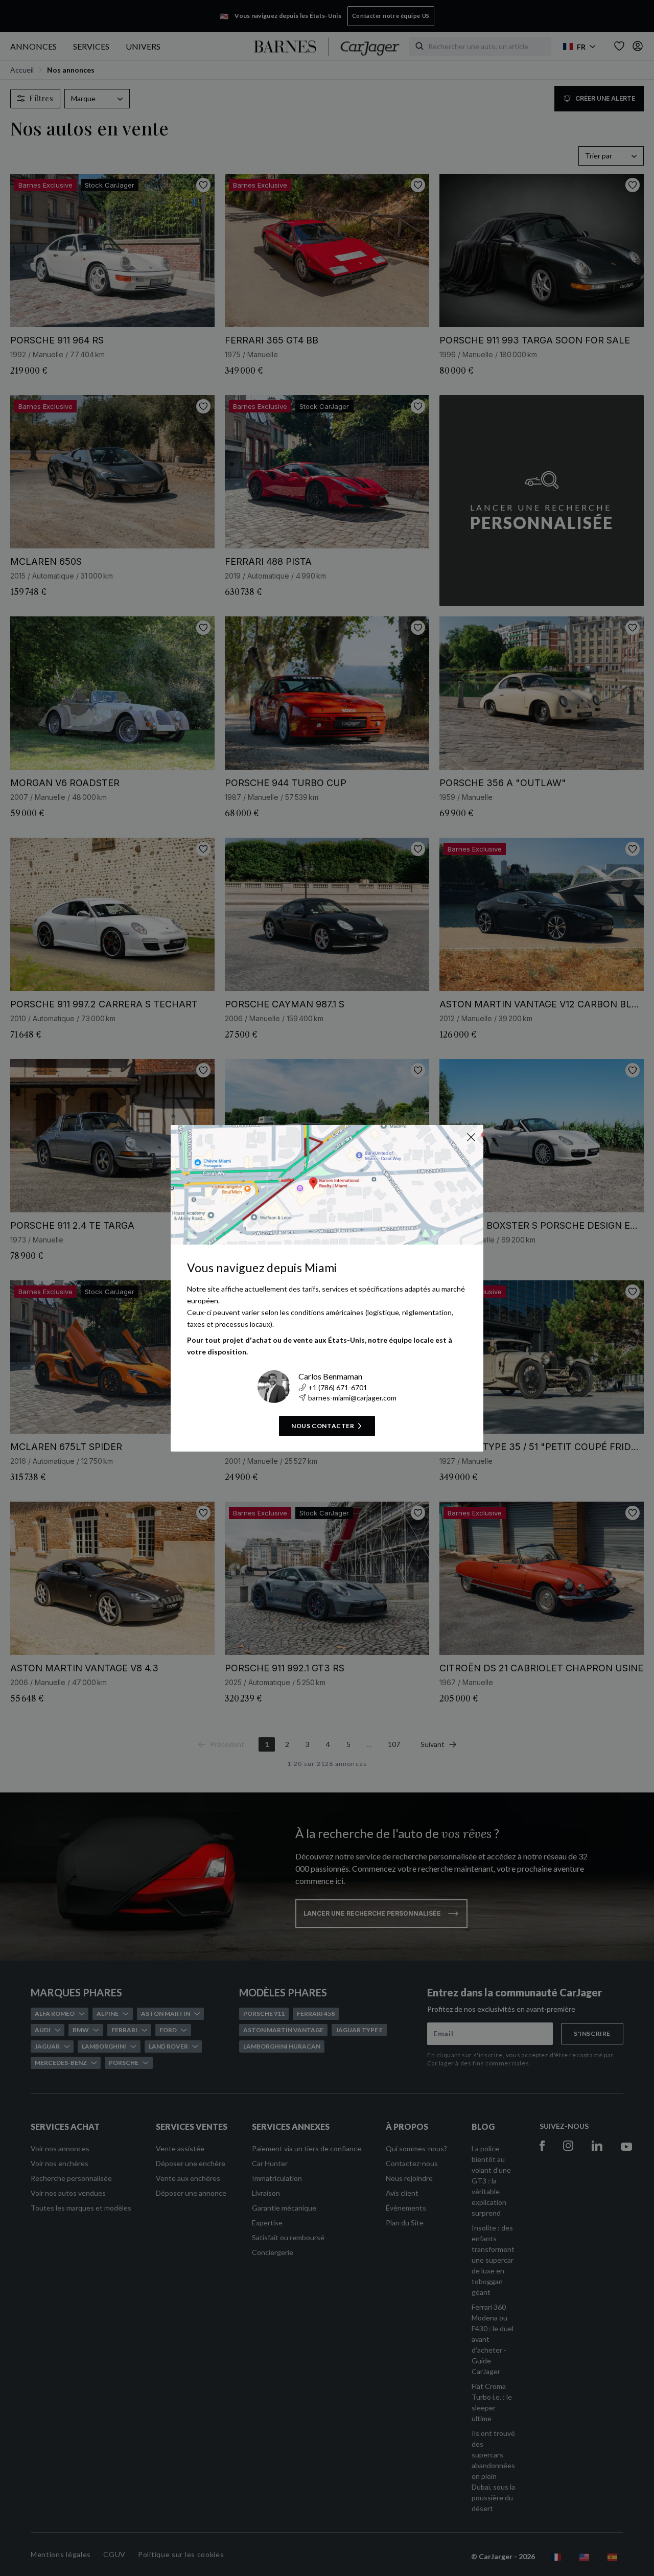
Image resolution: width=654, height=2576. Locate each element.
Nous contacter (323, 1426)
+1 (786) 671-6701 (338, 1387)
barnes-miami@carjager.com (352, 1398)
